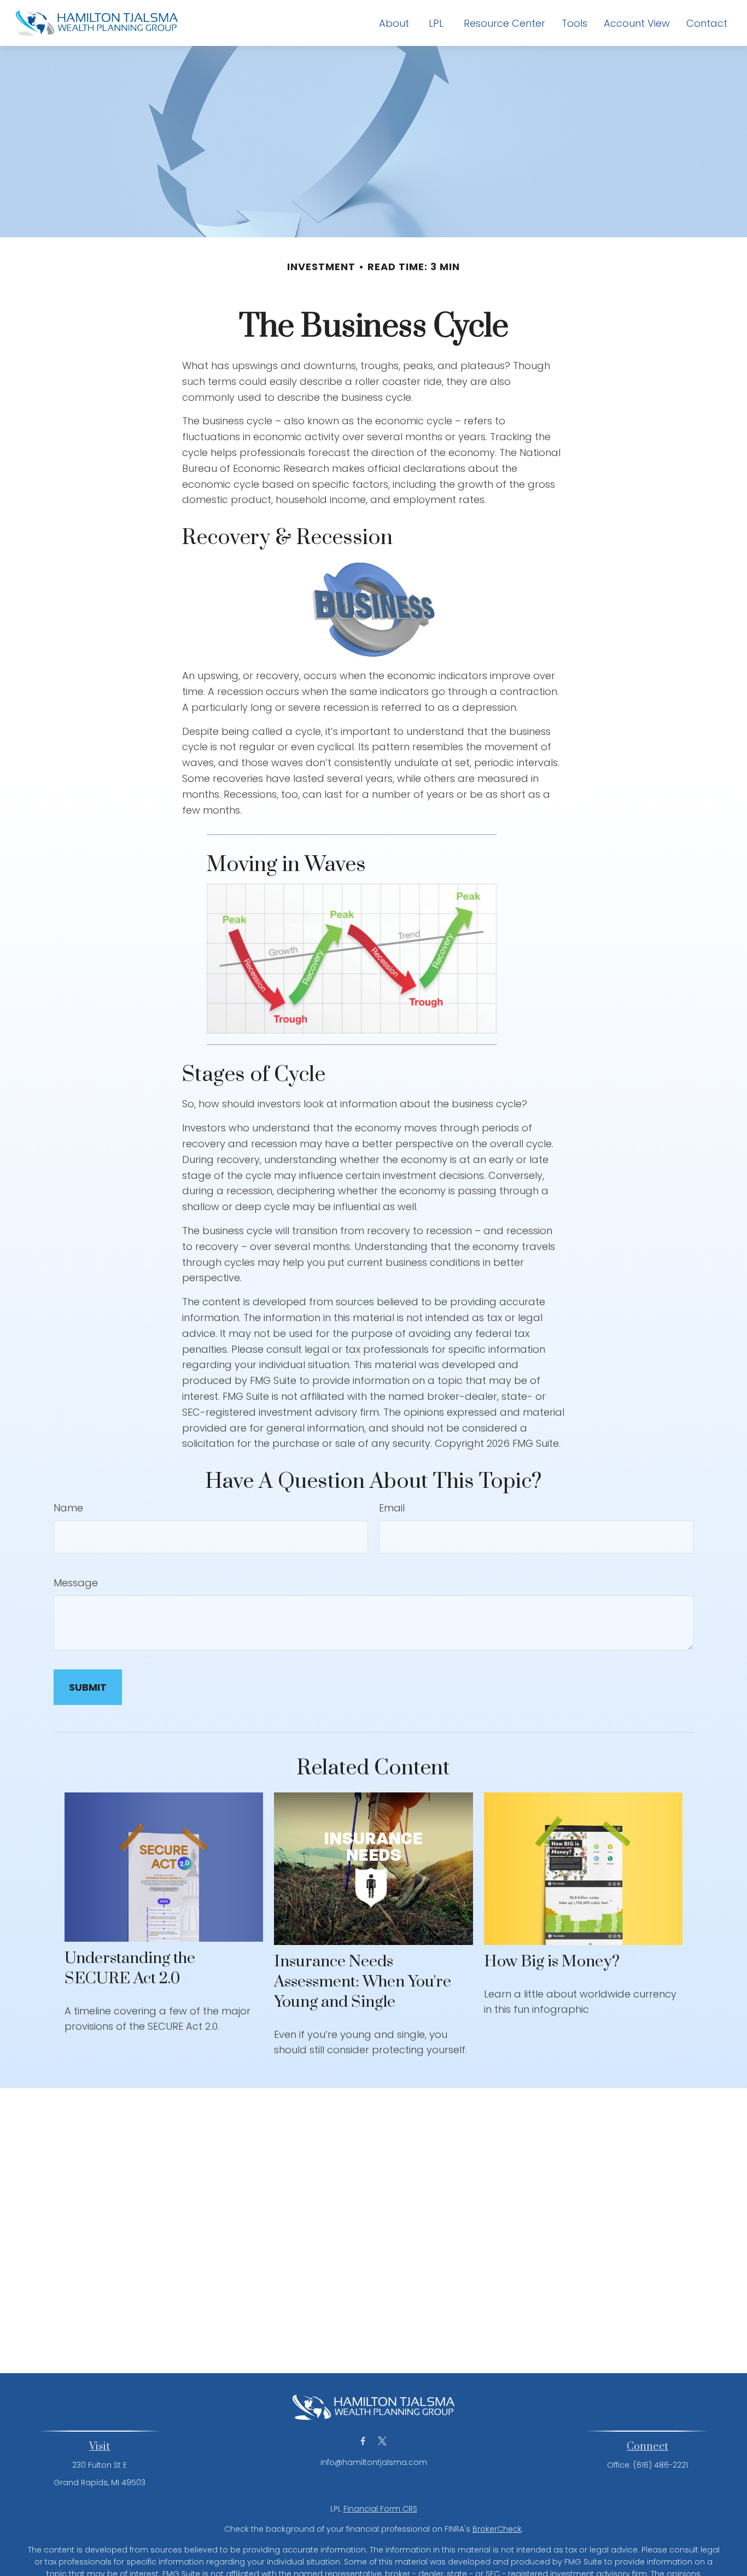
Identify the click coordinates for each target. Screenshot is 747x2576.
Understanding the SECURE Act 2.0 (130, 1968)
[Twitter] (382, 2441)
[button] (394, 23)
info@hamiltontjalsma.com (374, 2462)
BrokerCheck (497, 2529)
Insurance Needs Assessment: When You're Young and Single (363, 1982)
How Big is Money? (552, 1962)
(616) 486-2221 (661, 2465)
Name (68, 1508)
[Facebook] (363, 2441)
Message (76, 1583)
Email (392, 1508)
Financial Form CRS (380, 2509)
